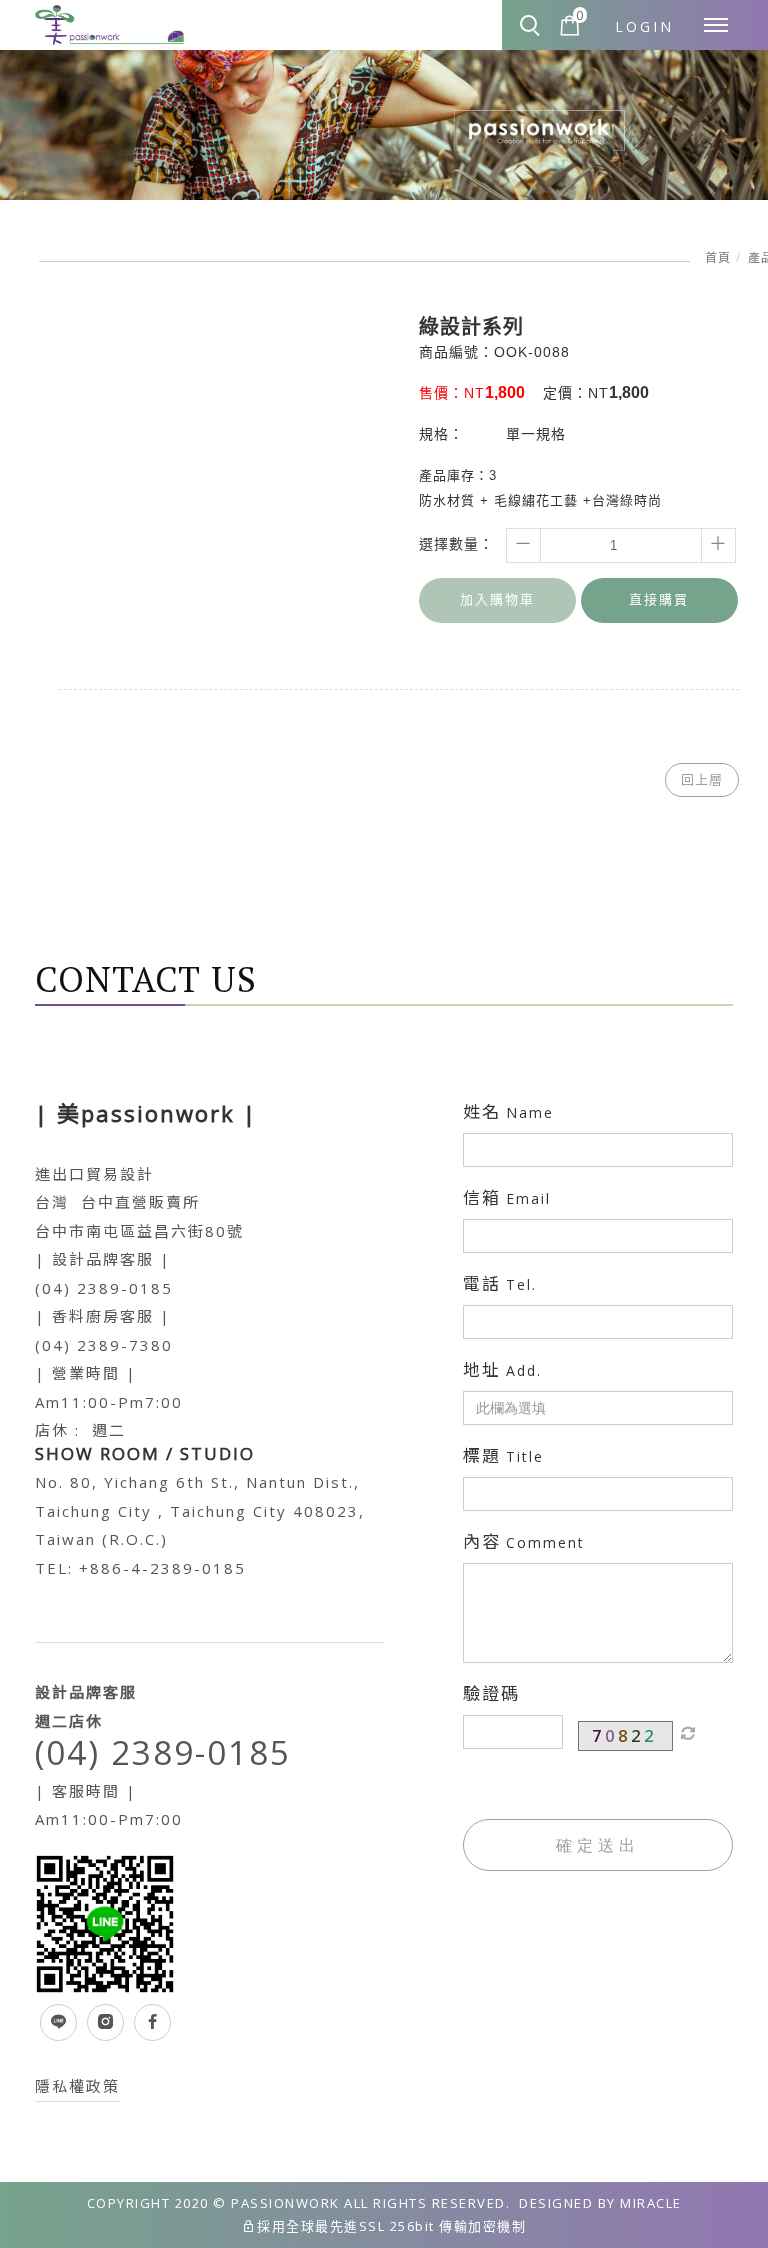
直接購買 (659, 599)
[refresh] (688, 1733)
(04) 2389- (82, 1288)
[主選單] (716, 26)
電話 (500, 1284)
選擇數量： (456, 544)
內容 (524, 1542)
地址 (502, 1370)
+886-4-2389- (140, 1568)
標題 (503, 1456)
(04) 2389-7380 (104, 1345)
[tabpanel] (384, 125)
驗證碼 (491, 1694)
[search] (532, 27)
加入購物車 (497, 599)
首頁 (718, 257)
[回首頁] (110, 26)
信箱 (507, 1198)
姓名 (508, 1112)
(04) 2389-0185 (163, 1752)
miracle (651, 2203)
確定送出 (598, 1845)
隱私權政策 (77, 2086)
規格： (441, 434)
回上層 (702, 779)
